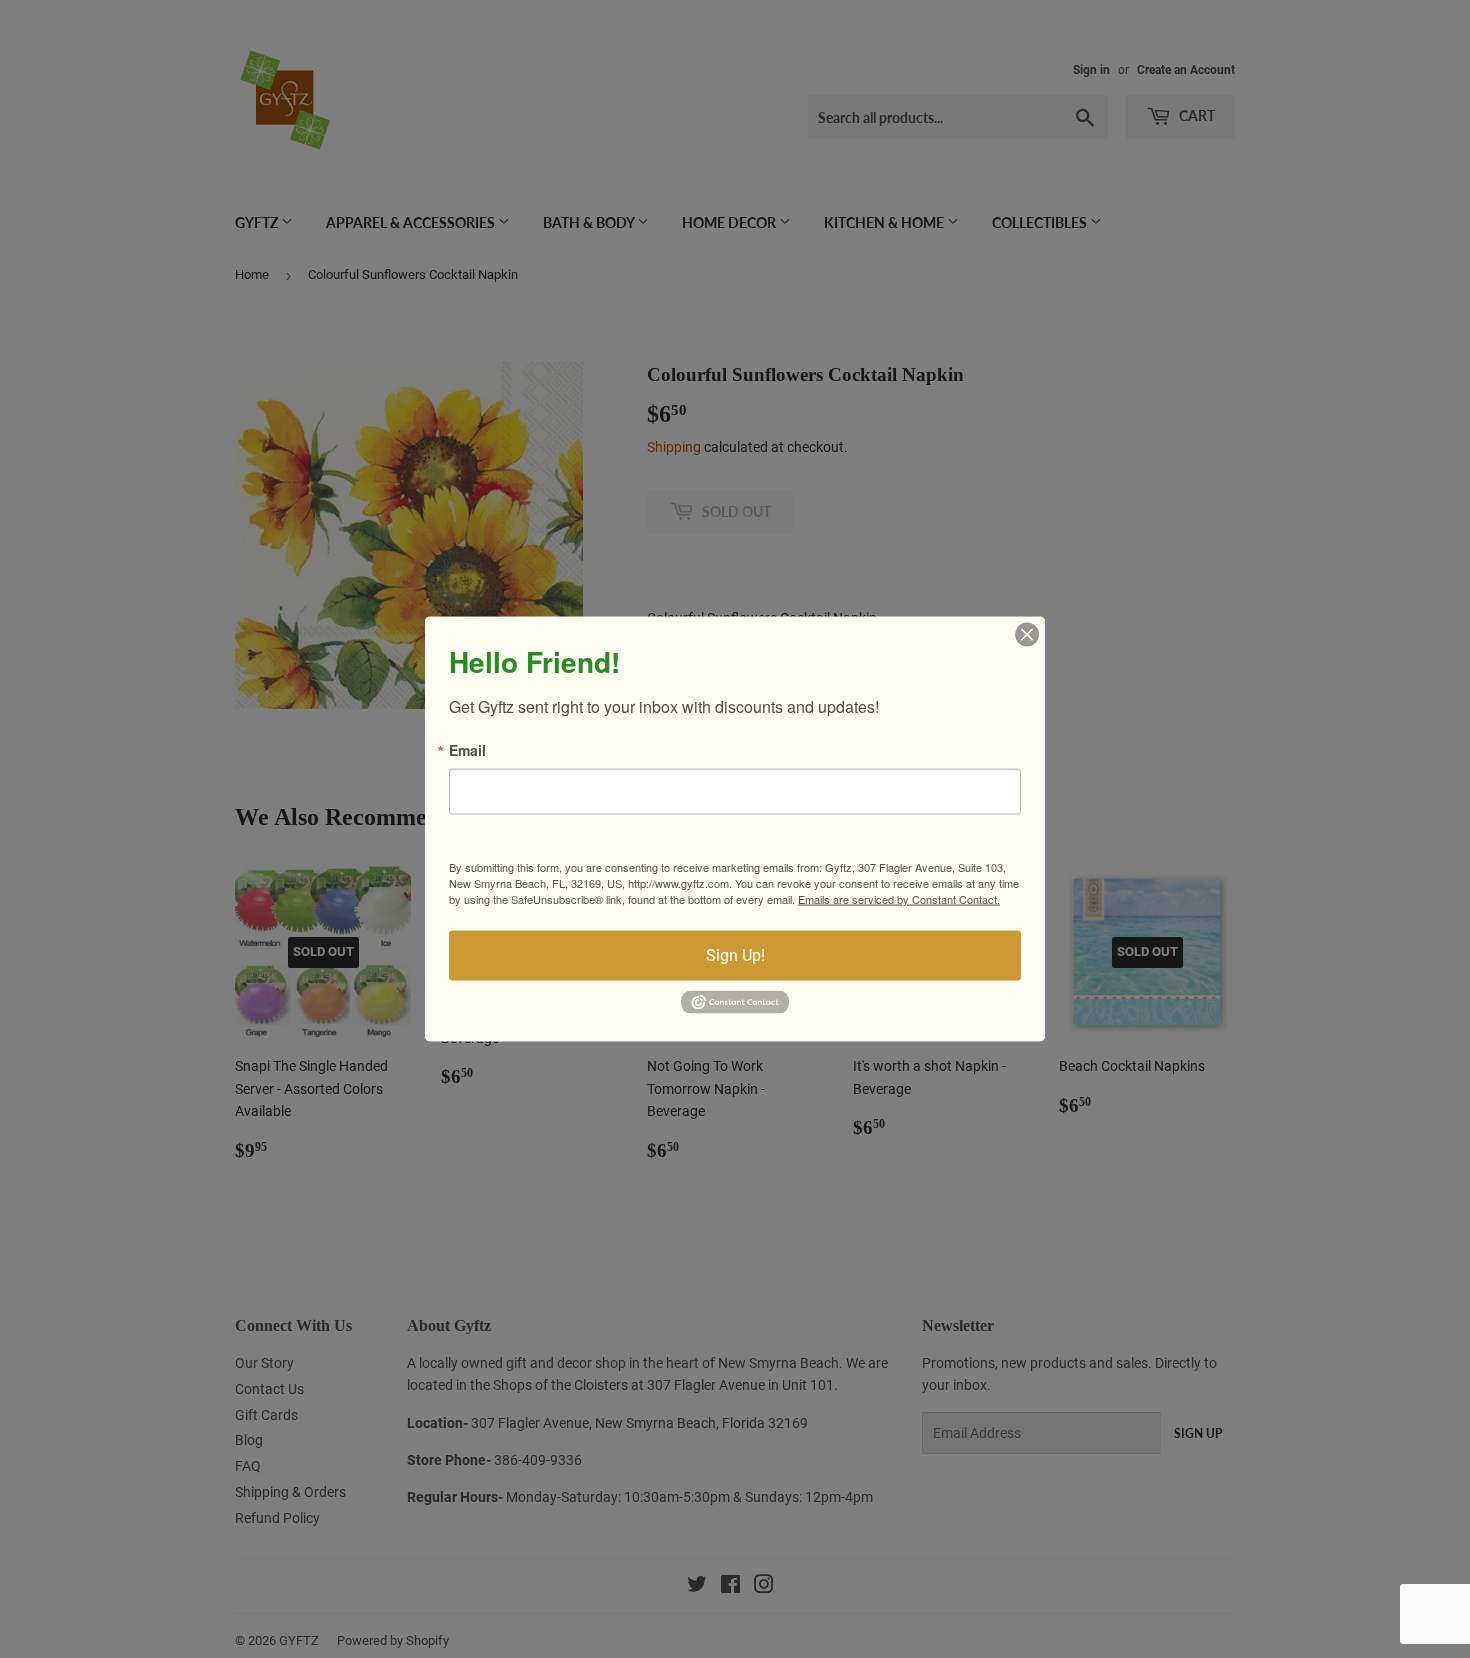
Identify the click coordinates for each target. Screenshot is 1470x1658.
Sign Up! (735, 955)
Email (467, 750)
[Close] (1027, 635)
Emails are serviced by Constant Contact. (899, 899)
